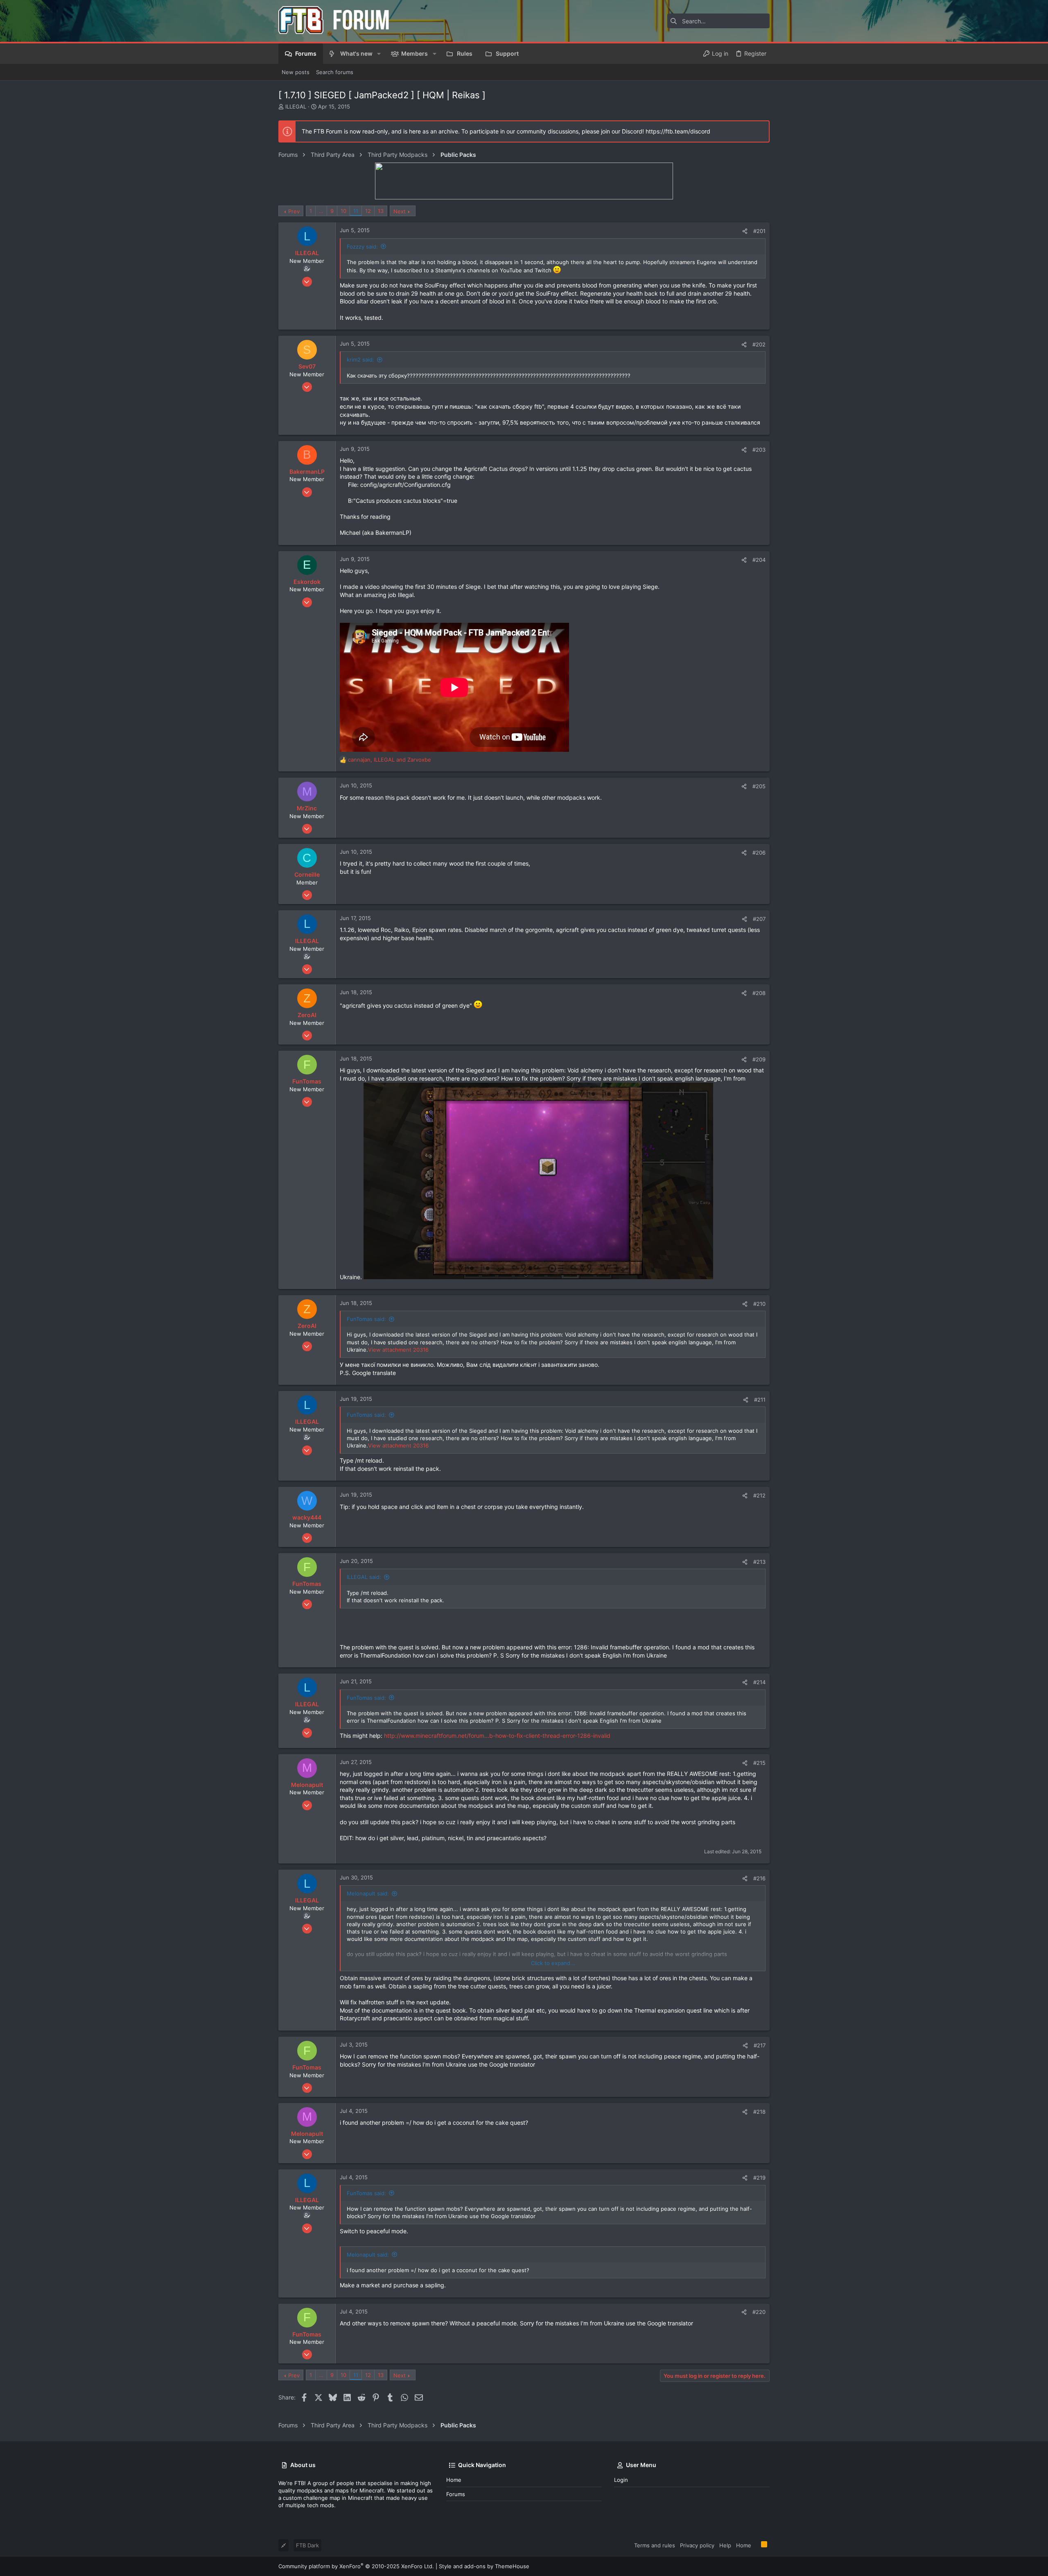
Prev (294, 211)
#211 (760, 1400)
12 (368, 211)
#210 (759, 1304)
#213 (759, 1562)
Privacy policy (697, 2545)
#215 (759, 1763)
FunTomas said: (366, 1319)
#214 (759, 1682)
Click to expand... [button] (553, 1963)
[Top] (756, 2545)
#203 (759, 450)
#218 (759, 2112)
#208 (759, 993)
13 (381, 211)
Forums (456, 2494)
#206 (759, 853)
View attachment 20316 (398, 1350)
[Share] (745, 231)
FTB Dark (307, 2545)
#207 (759, 919)
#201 (759, 231)
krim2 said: (360, 360)
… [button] (321, 211)
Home (454, 2480)
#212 (759, 1495)
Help (725, 2545)
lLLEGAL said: (364, 1577)
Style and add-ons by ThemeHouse (484, 2566)
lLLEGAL (296, 106)
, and (390, 760)
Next (400, 211)
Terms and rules (655, 2545)
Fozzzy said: (362, 247)
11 (356, 211)
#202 (759, 344)
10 (343, 211)
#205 (759, 786)
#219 (759, 2178)
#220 (759, 2312)
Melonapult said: (368, 1893)
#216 (759, 1878)
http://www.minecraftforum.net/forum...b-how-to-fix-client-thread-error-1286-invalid (497, 1736)
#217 (760, 2045)
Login (621, 2480)
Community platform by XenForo (356, 2566)
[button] (379, 54)
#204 (759, 560)
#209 (759, 1059)
